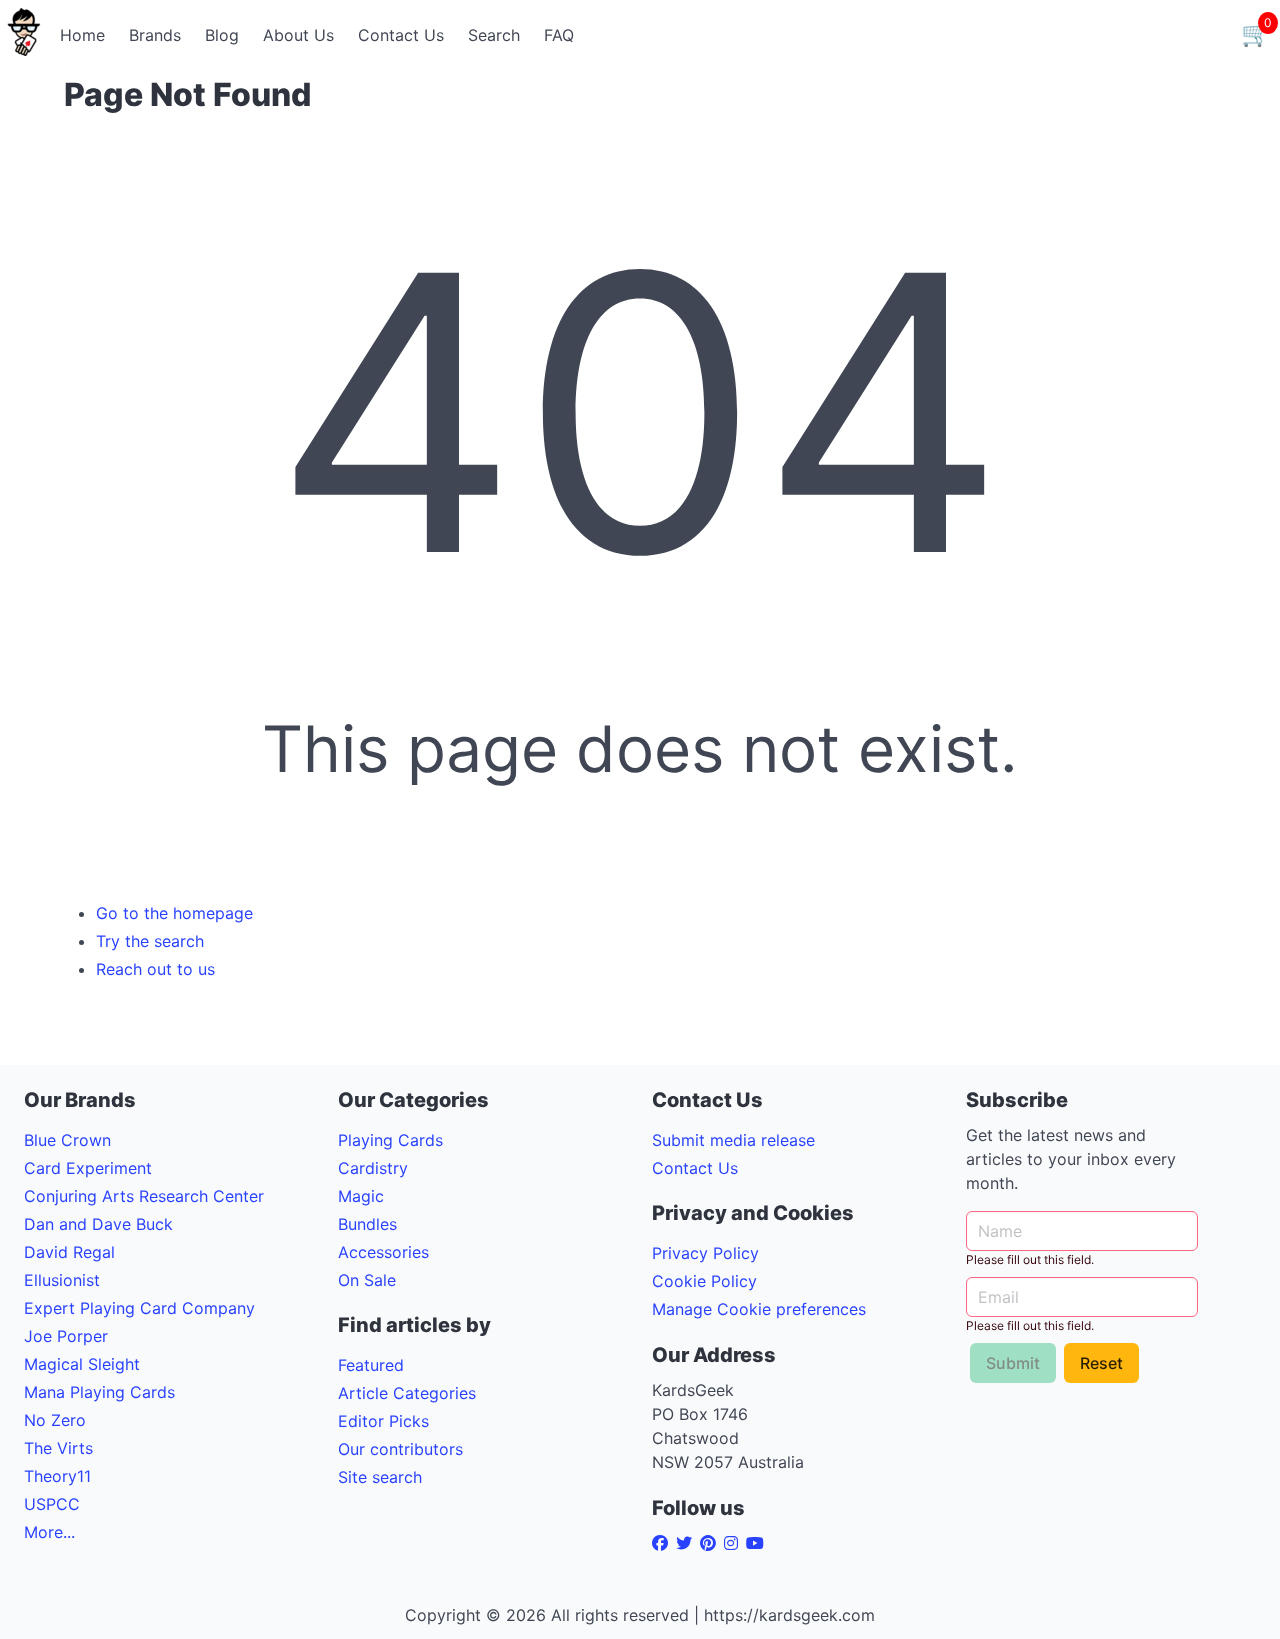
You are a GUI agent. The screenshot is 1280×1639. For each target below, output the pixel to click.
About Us (298, 35)
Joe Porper (66, 1336)
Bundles (367, 1224)
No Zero (55, 1420)
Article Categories (407, 1393)
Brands (155, 35)
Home (82, 35)
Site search (380, 1477)
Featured (371, 1365)
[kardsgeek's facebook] (664, 1543)
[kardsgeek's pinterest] (712, 1543)
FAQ (559, 35)
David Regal (69, 1252)
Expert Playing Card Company (139, 1308)
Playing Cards (390, 1140)
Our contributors (400, 1449)
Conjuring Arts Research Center (144, 1196)
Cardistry (373, 1168)
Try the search (150, 941)
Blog (222, 35)
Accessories (383, 1252)
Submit (1013, 1363)
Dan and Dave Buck (98, 1224)
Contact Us (401, 35)
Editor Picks (383, 1421)
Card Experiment (88, 1168)
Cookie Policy (704, 1281)
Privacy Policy (705, 1253)
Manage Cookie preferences (759, 1309)
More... (49, 1532)
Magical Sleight (82, 1364)
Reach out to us (155, 969)
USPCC (52, 1504)
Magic (361, 1196)
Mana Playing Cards (99, 1392)
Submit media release (733, 1140)
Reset (1101, 1363)
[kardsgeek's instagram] (735, 1543)
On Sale (367, 1280)
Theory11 (57, 1476)
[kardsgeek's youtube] (759, 1543)
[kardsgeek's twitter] (688, 1543)
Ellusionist (62, 1280)
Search (494, 35)
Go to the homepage (174, 913)
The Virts (58, 1448)
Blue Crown (67, 1140)
